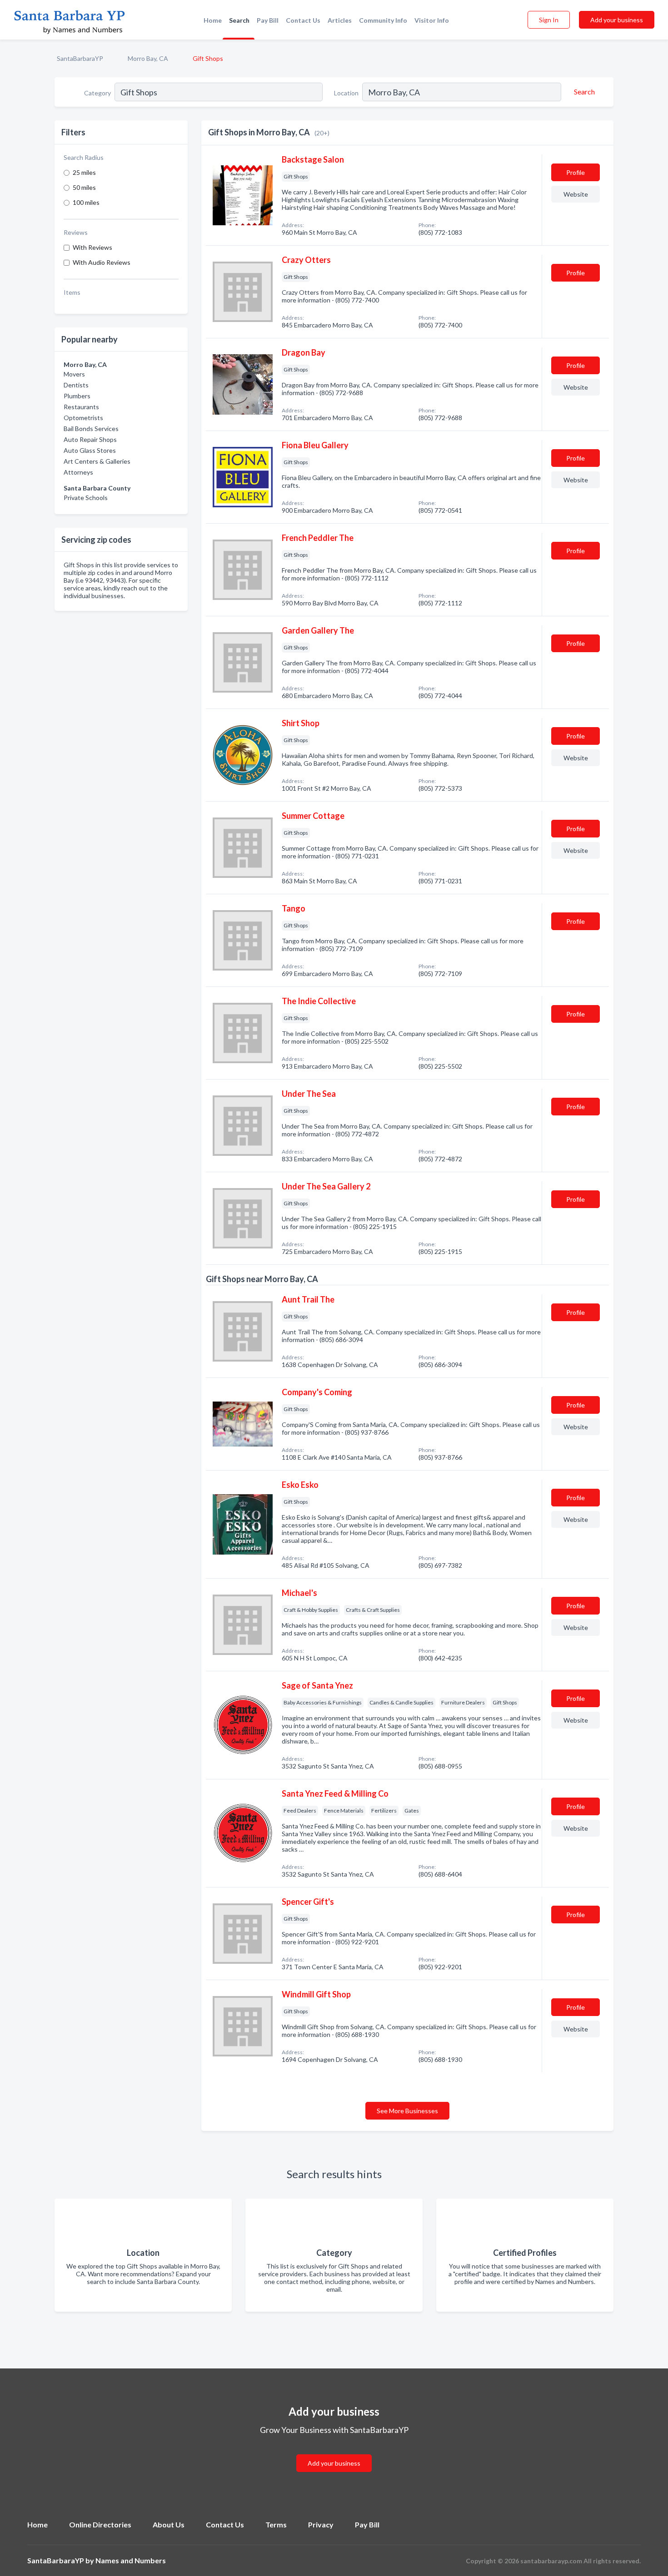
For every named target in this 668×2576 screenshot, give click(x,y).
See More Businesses (407, 2111)
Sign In (549, 20)
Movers (74, 374)
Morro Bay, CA (148, 58)
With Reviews (92, 247)
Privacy (321, 2524)
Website (576, 194)
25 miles (84, 172)
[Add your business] (334, 2452)
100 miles (86, 202)
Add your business (617, 20)
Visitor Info (432, 20)
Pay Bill (268, 20)
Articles (340, 20)
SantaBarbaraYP (80, 58)
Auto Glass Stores (90, 450)
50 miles (84, 187)
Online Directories (100, 2524)
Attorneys (78, 472)
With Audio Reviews (102, 262)
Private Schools (86, 498)
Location (346, 93)
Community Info (383, 20)
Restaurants (81, 407)
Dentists (76, 385)
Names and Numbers (131, 2560)
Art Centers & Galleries (97, 461)
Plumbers (77, 396)
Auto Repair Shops (90, 439)
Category (97, 93)
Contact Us (303, 20)
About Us (169, 2524)
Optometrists (83, 418)
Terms (276, 2524)
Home (213, 20)
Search (239, 20)
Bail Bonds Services (91, 429)
